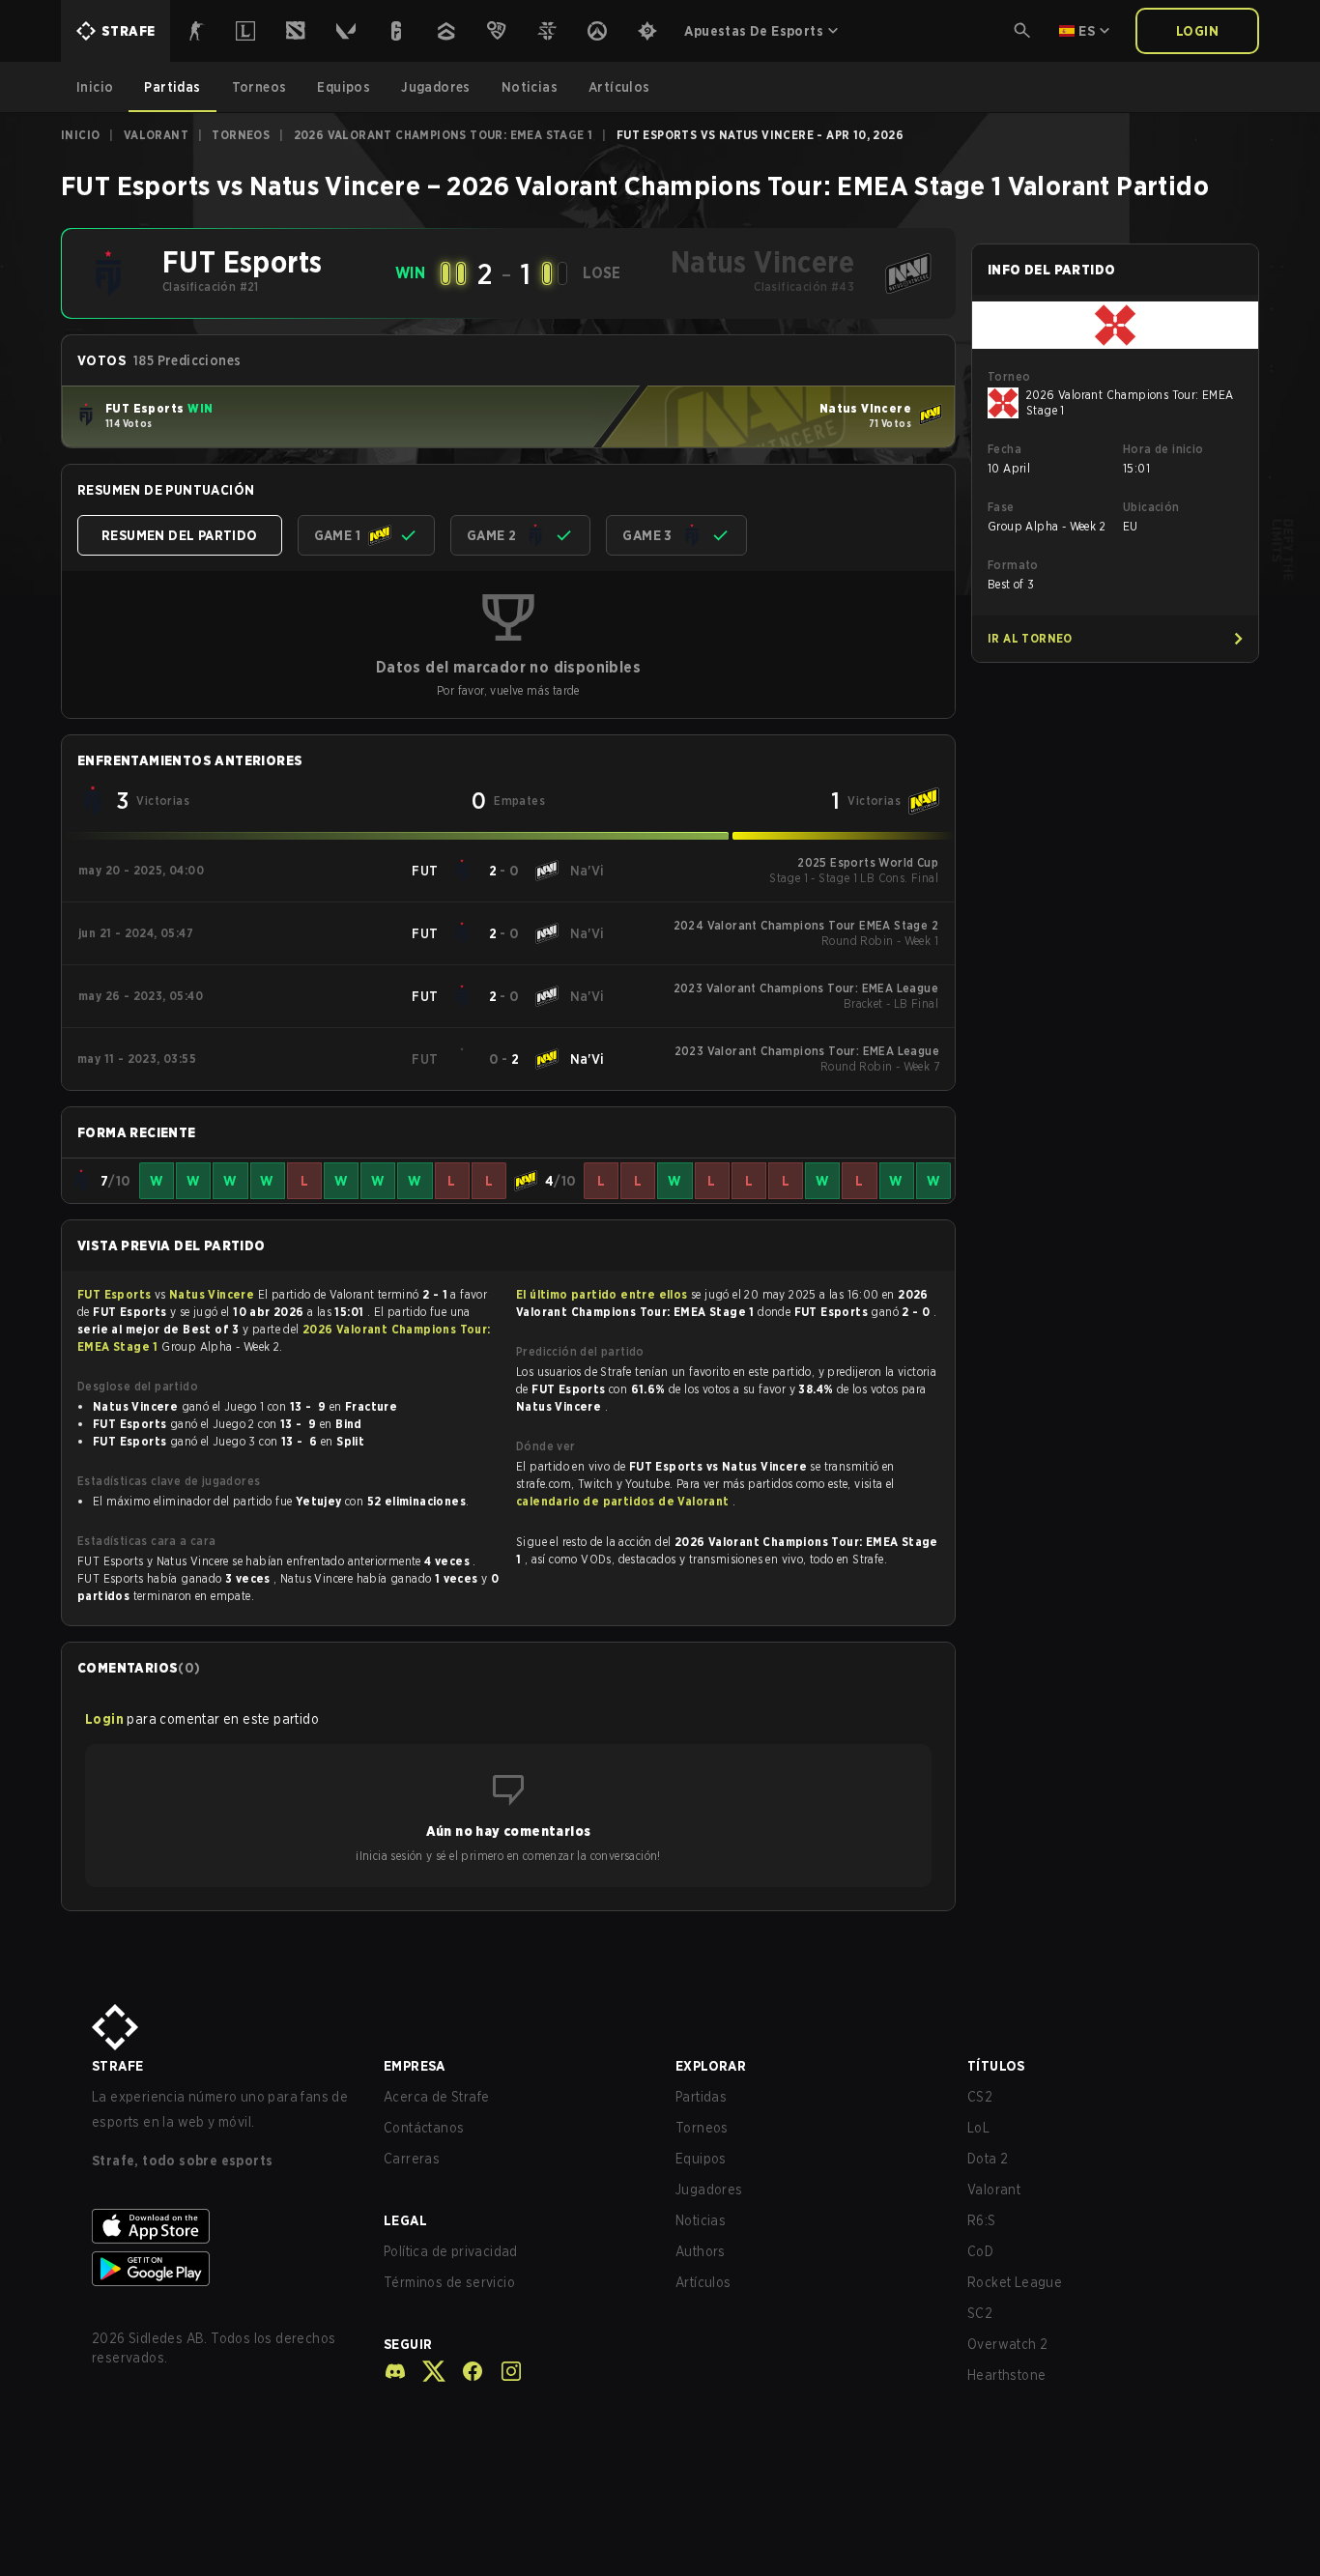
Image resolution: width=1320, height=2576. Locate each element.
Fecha (1004, 449)
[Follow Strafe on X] (426, 2371)
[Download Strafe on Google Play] (222, 2269)
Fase (1001, 507)
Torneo (1009, 376)
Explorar (711, 2066)
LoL (978, 2128)
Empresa (415, 2066)
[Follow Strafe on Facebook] (465, 2371)
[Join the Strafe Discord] (395, 2371)
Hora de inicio (1163, 449)
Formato (1013, 565)
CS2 (980, 2097)
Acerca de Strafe (436, 2097)
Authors (701, 2251)
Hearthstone (1006, 2375)
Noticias (701, 2220)
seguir (408, 2344)
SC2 (980, 2313)
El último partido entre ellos (602, 1294)
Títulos (996, 2066)
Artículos (703, 2282)
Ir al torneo (1030, 638)
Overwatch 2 (1007, 2344)
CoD (980, 2251)
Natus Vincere (214, 1294)
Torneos (241, 135)
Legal (405, 2220)
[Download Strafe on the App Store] (222, 2226)
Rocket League (1015, 2282)
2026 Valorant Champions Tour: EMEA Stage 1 (444, 135)
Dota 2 (988, 2159)
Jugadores (709, 2190)
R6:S (982, 2220)
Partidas (701, 2097)
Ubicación (1151, 507)
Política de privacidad (451, 2251)
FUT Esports (116, 1294)
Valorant (156, 135)
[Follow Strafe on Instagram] (503, 2371)
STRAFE (117, 2066)
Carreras (412, 2159)
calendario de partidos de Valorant (624, 1501)
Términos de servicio (449, 2282)
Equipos (701, 2159)
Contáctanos (424, 2128)
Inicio (80, 135)
